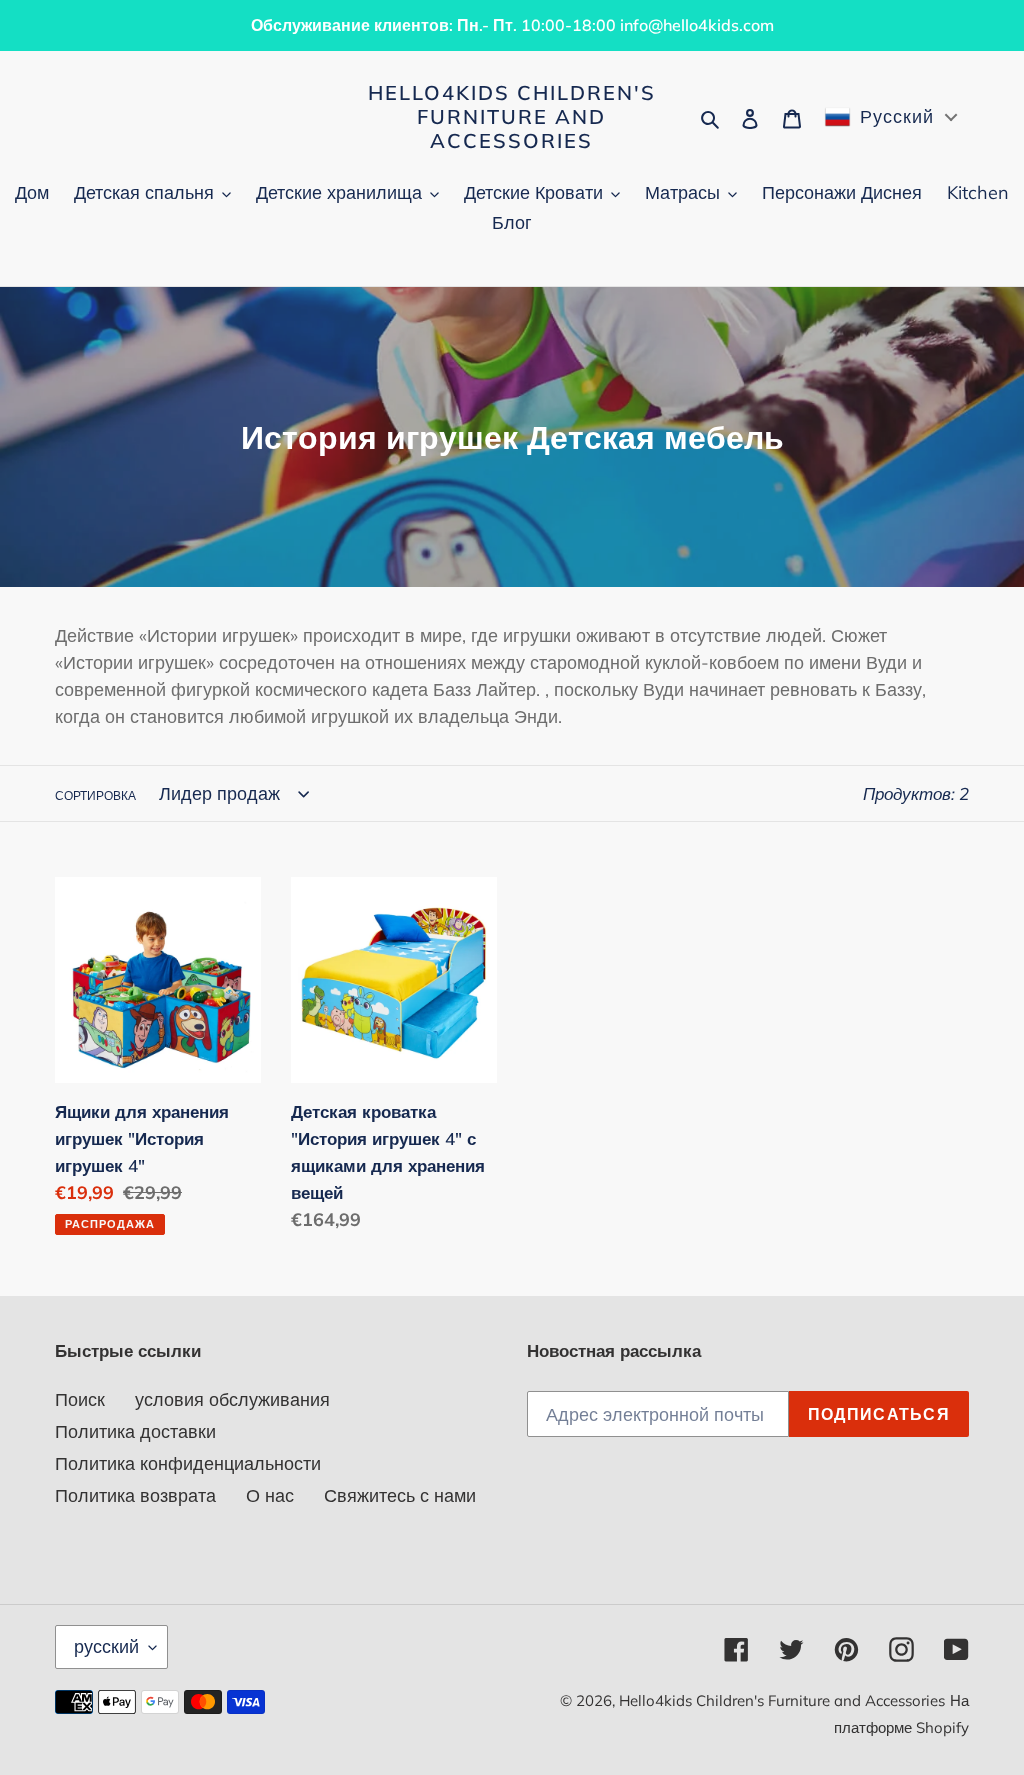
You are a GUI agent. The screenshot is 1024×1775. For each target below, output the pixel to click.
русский (106, 1646)
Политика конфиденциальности (188, 1463)
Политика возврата (135, 1495)
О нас (270, 1495)
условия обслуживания (232, 1399)
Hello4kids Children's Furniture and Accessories (512, 117)
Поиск (80, 1399)
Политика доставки (135, 1431)
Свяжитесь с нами (400, 1495)
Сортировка (95, 795)
